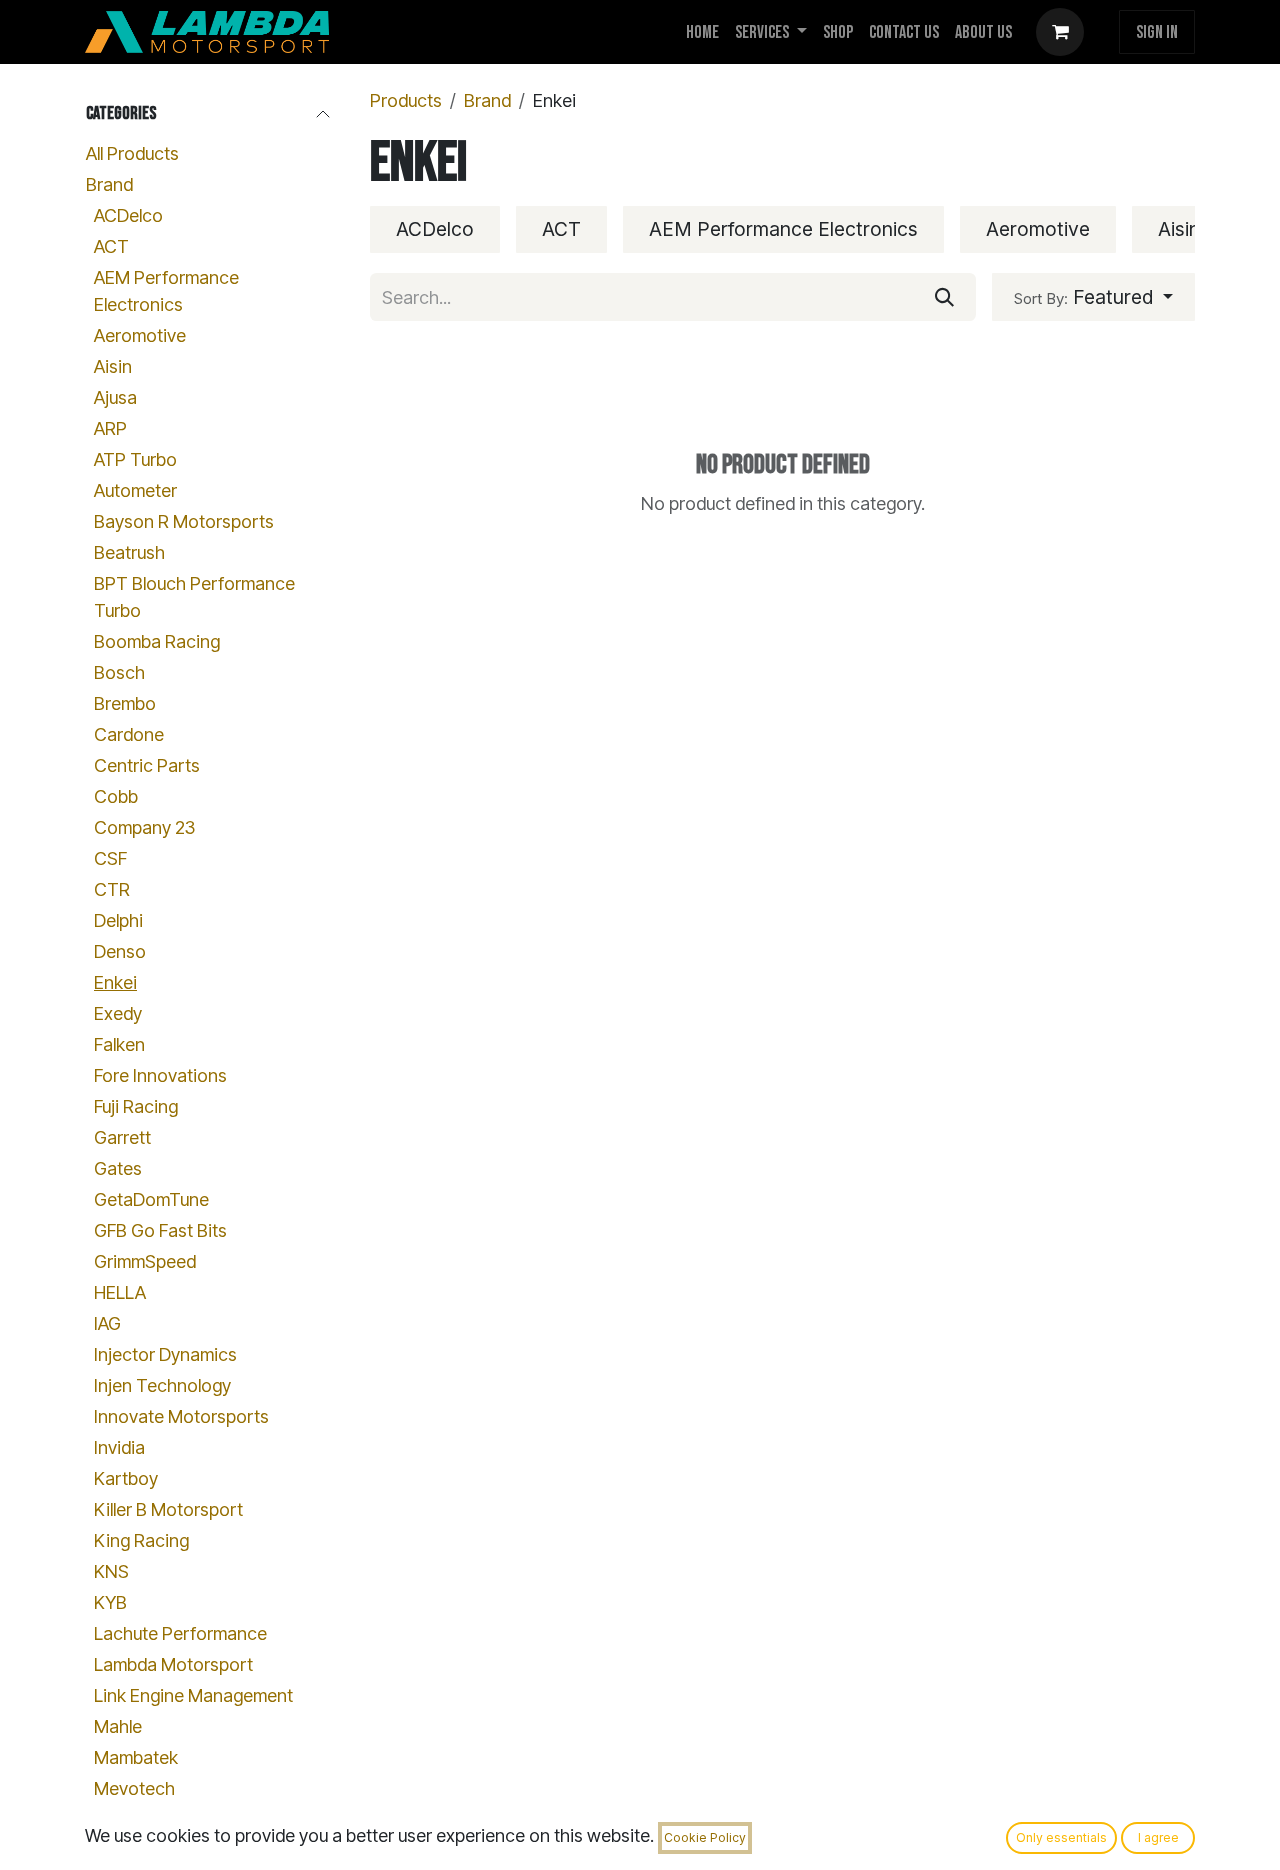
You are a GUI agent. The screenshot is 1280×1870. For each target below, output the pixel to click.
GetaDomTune (151, 1200)
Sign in (1157, 32)
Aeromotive (140, 336)
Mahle (118, 1727)
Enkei (115, 983)
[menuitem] (702, 32)
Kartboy (126, 1479)
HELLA (120, 1293)
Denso (120, 952)
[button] (1093, 297)
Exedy (118, 1014)
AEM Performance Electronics (166, 292)
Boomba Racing (157, 642)
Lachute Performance (180, 1634)
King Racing (141, 1541)
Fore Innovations (160, 1076)
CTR (112, 890)
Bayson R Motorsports (184, 522)
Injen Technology (162, 1386)
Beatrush (129, 553)
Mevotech (134, 1789)
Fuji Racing (136, 1107)
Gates (118, 1169)
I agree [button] (1158, 1837)
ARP (110, 429)
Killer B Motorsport (168, 1510)
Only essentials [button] (1061, 1837)
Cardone (129, 735)
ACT (111, 247)
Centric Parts (147, 766)
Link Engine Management (193, 1696)
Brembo (125, 704)
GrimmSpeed (145, 1262)
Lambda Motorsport (173, 1665)
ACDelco (128, 216)
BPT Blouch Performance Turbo (194, 598)
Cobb (116, 797)
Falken (119, 1045)
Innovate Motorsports (181, 1417)
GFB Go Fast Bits (160, 1231)
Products (406, 100)
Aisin (113, 367)
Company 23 (144, 828)
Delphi (118, 921)
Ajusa (115, 398)
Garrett (122, 1138)
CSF (110, 859)
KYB (110, 1603)
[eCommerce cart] (1060, 32)
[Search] (944, 297)
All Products (132, 154)
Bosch (119, 673)
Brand (109, 185)
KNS (111, 1572)
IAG (107, 1324)
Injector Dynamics (165, 1355)
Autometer (135, 491)
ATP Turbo (135, 460)
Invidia (119, 1448)
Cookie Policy (705, 1837)
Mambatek (136, 1758)
